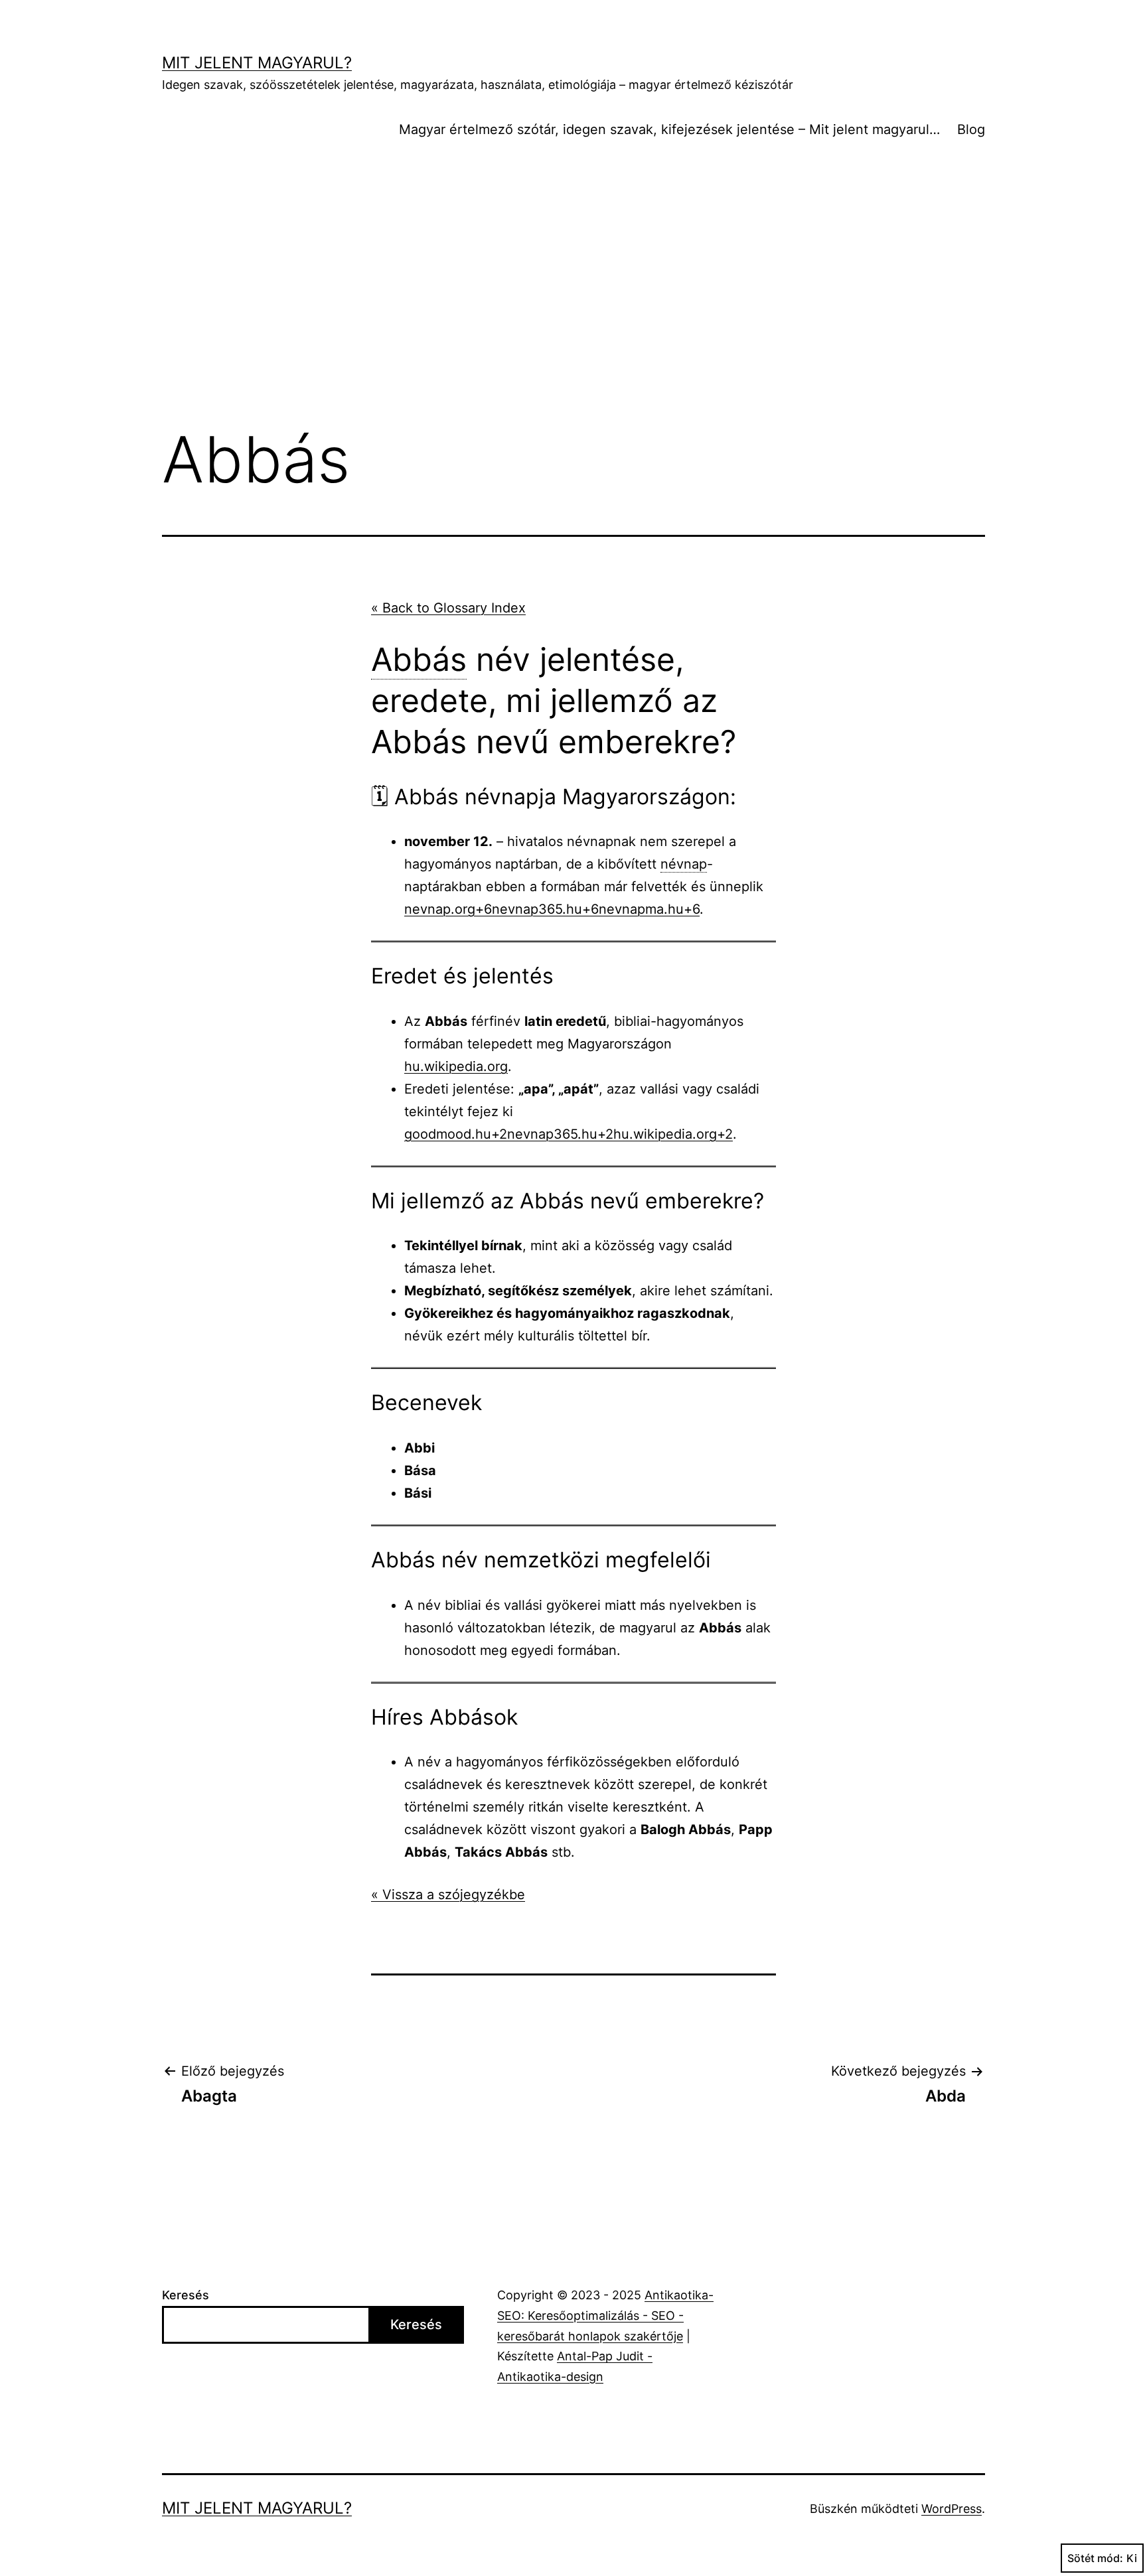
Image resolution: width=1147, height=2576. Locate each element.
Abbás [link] (419, 659)
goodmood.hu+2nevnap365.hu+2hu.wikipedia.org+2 (569, 1134)
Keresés (186, 2295)
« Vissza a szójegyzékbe (448, 1895)
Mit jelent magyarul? (257, 63)
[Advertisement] (573, 305)
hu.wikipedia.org (456, 1066)
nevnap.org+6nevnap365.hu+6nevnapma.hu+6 (552, 909)
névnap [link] (684, 864)
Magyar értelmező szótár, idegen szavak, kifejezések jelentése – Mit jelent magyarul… (669, 129)
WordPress (952, 2509)
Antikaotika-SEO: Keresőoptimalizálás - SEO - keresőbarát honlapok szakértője (605, 2315)
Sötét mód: (1095, 2558)
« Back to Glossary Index (448, 608)
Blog (971, 129)
